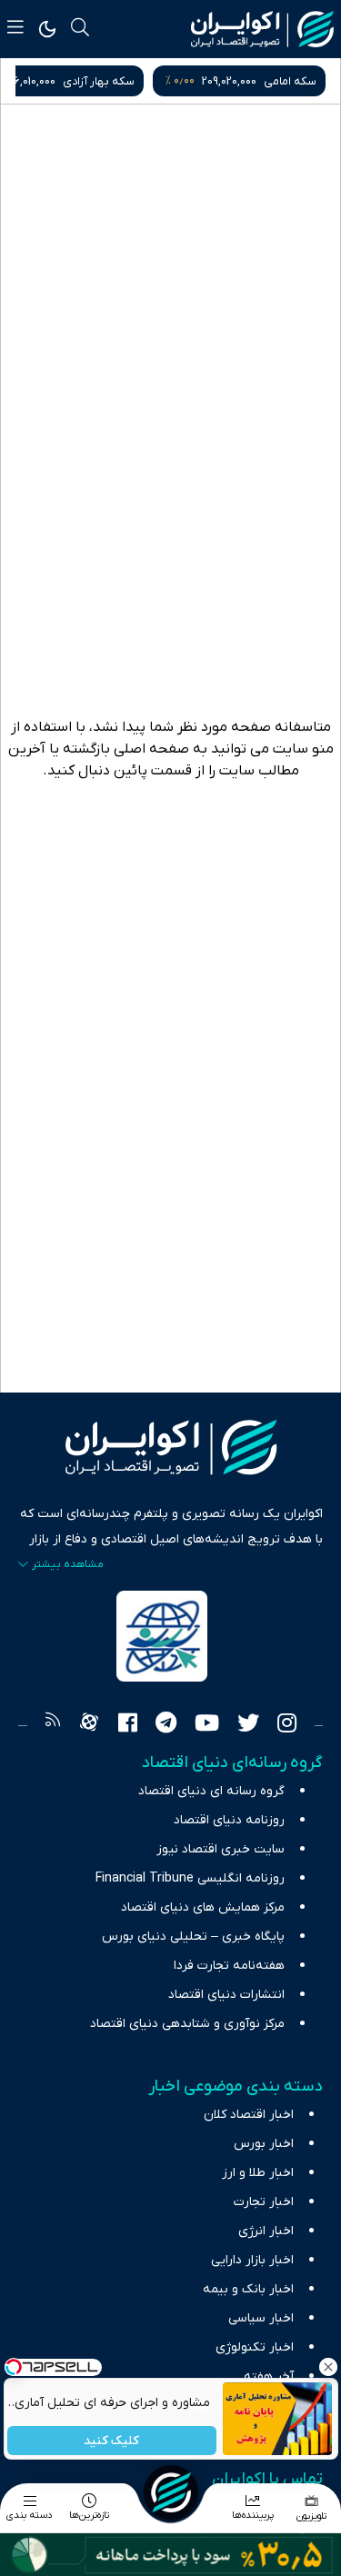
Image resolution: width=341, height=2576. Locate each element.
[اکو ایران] (262, 29)
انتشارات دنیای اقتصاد (226, 1995)
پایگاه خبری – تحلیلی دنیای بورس (193, 1937)
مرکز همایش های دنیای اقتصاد (203, 1907)
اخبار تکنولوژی (255, 2347)
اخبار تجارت (264, 2202)
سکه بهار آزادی (99, 81)
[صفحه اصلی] (171, 2492)
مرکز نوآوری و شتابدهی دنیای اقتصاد (187, 2024)
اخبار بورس (264, 2144)
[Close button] (327, 2367)
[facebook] (128, 1725)
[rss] (53, 1725)
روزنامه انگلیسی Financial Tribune (190, 1878)
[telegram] (166, 1725)
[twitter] (248, 1725)
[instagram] (287, 1725)
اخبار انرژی (266, 2231)
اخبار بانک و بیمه (248, 2289)
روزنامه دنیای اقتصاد (229, 1820)
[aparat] (89, 1725)
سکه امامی (290, 81)
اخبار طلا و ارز (258, 2173)
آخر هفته (269, 2376)
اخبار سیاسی (261, 2318)
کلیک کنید (111, 2441)
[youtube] (207, 1725)
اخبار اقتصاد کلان (249, 2115)
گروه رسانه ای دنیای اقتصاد (211, 1791)
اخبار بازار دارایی (252, 2260)
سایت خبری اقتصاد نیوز (221, 1849)
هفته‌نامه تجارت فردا (229, 1966)
